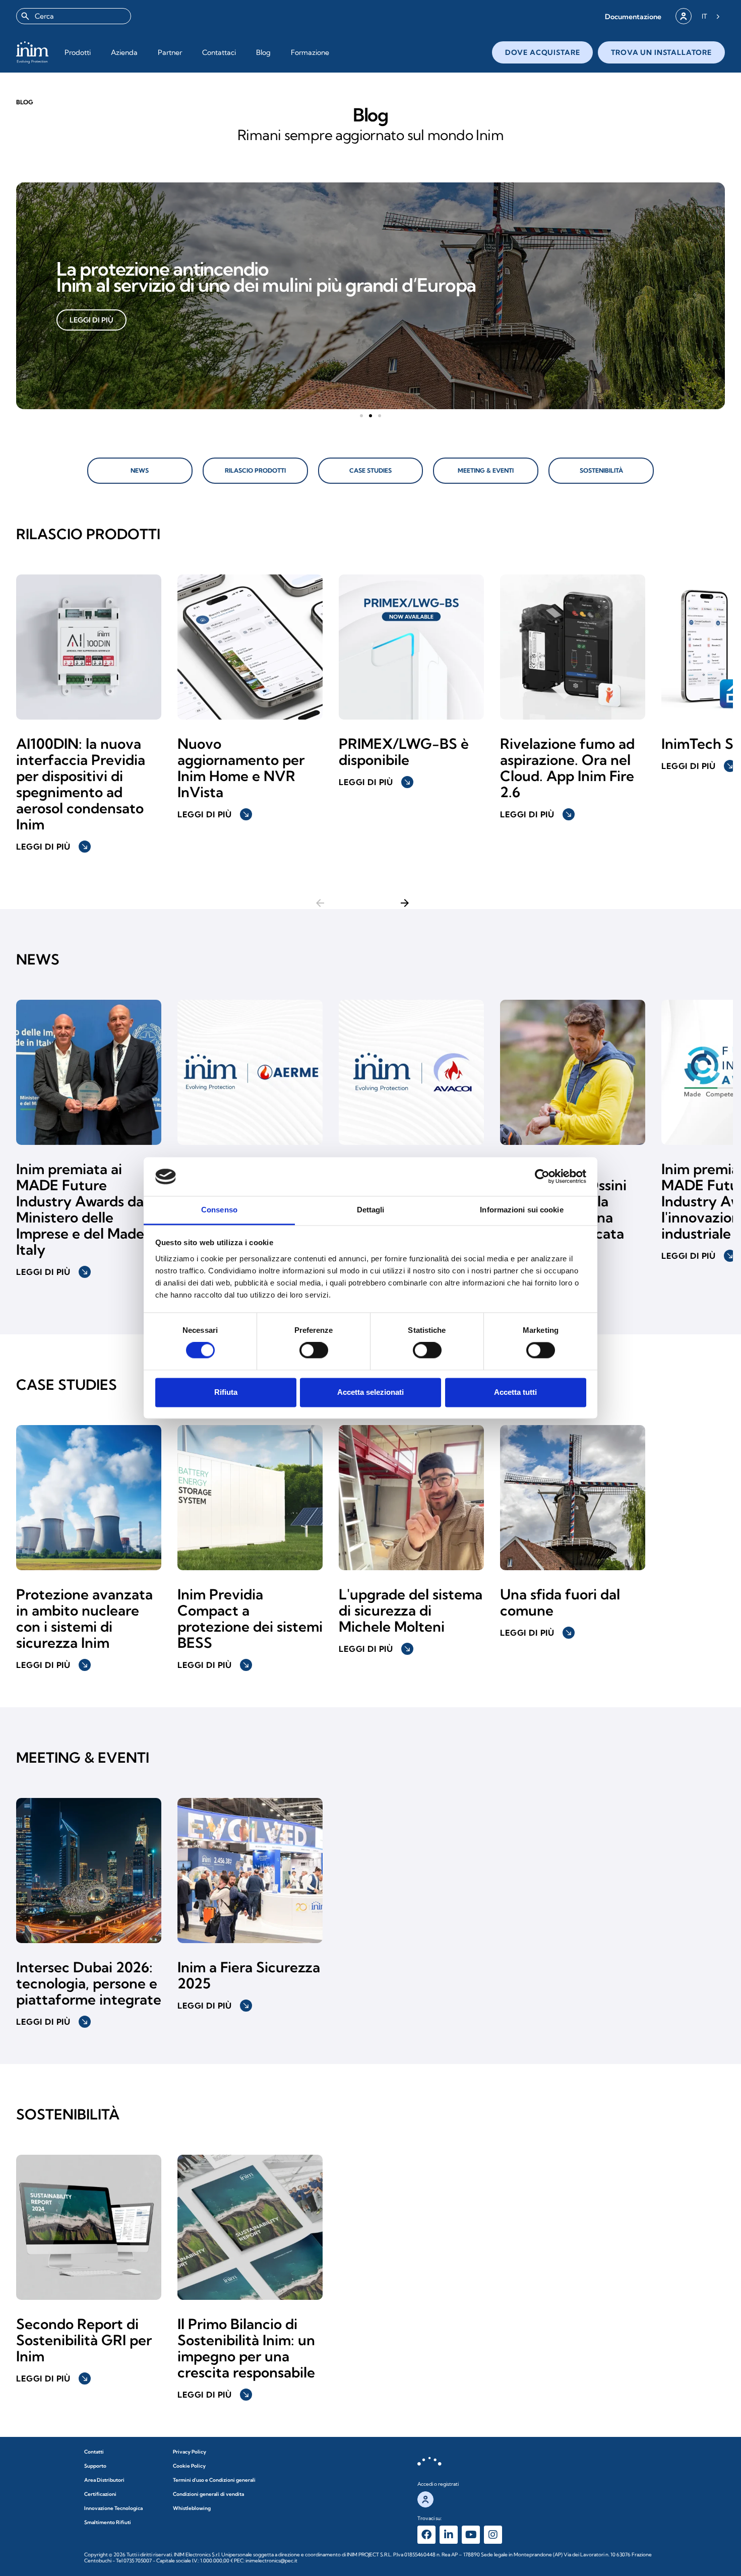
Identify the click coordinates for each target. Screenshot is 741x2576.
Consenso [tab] (219, 1210)
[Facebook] (426, 2535)
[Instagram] (493, 2535)
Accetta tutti (515, 1392)
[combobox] (74, 16)
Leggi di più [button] (52, 847)
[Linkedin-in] (449, 2535)
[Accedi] (684, 16)
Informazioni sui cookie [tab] (521, 1210)
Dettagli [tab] (371, 1210)
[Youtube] (471, 2535)
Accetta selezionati (371, 1392)
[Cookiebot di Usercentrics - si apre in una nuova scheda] (542, 1177)
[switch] (314, 1350)
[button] (633, 16)
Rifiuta (226, 1392)
